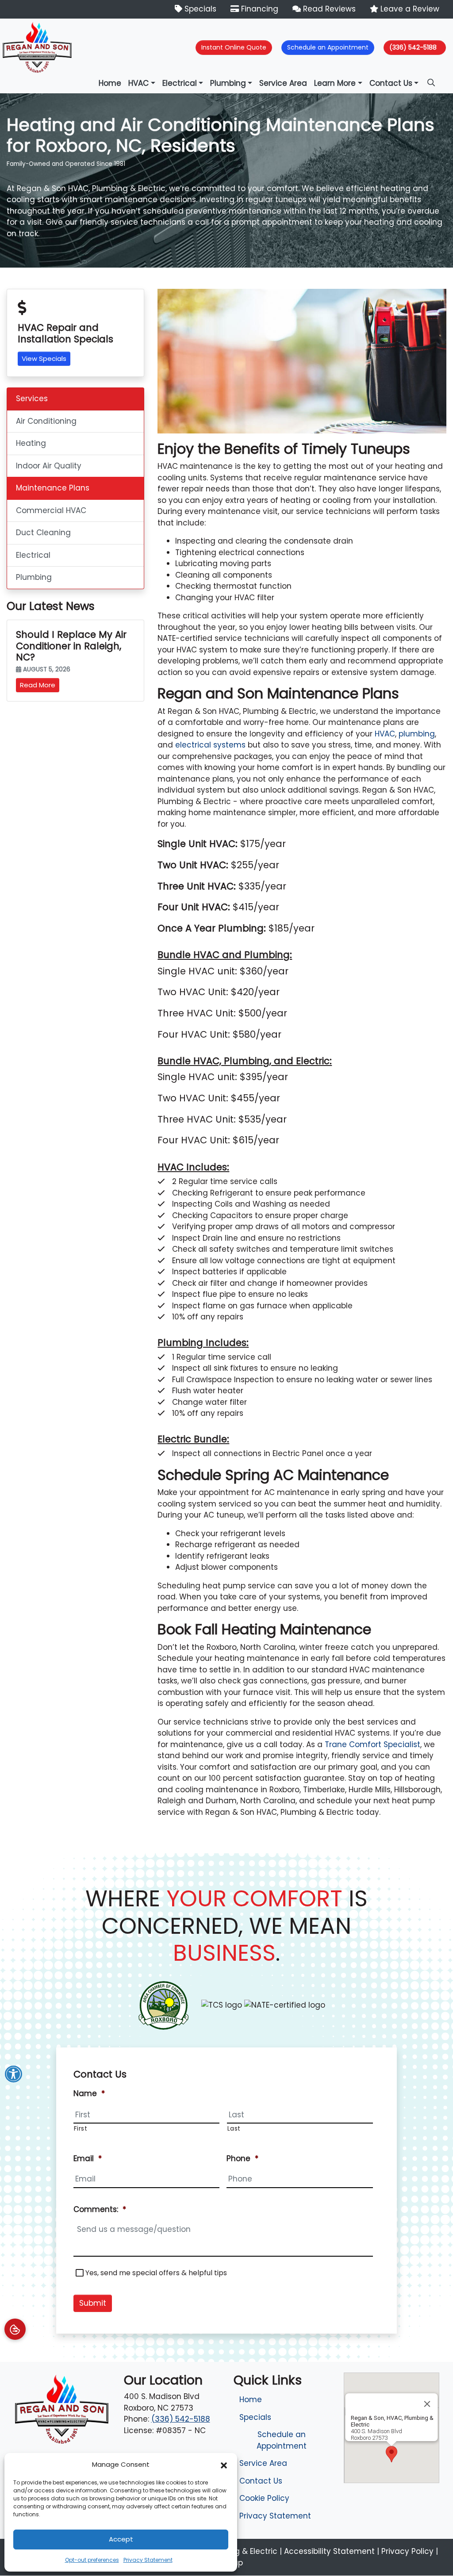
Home (251, 2400)
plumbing (417, 734)
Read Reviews (328, 9)
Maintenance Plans (53, 488)
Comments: (100, 2209)
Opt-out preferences (92, 2560)
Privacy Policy (407, 2551)
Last (234, 2128)
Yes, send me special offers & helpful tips (156, 2273)
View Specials (44, 358)
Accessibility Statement (329, 2551)
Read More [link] (38, 685)
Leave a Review (409, 9)
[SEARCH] (432, 79)
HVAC (385, 734)
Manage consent (15, 2329)
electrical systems (210, 745)
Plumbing (34, 577)
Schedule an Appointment (282, 2440)
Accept (121, 2539)
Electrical (33, 555)
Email (88, 2158)
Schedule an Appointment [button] (328, 47)
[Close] (427, 2404)
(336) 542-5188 (413, 47)
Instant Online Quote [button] (234, 47)
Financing (259, 9)
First (81, 2128)
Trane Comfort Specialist (372, 1744)
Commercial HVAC (51, 510)
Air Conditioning (46, 421)
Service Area (263, 2463)
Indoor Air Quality (49, 466)
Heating (31, 443)
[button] (224, 2465)
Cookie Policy (264, 2498)
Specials (199, 9)
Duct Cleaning (43, 533)
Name (89, 2093)
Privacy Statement (148, 2560)
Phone (242, 2158)
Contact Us (261, 2481)
